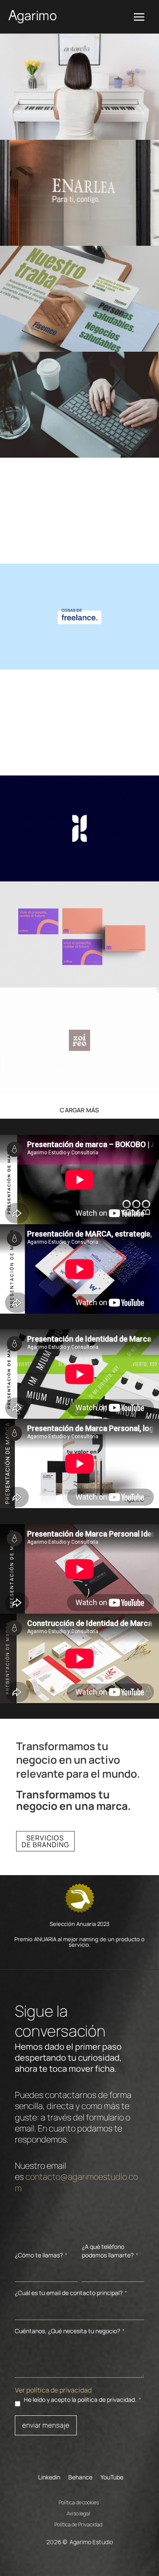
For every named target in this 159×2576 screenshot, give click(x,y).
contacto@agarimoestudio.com (76, 2182)
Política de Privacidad (78, 2523)
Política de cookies (79, 2501)
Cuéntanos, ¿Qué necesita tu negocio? (70, 2331)
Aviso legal (78, 2512)
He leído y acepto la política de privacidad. (82, 2400)
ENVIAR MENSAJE (46, 2425)
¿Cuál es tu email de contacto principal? (71, 2293)
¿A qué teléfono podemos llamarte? (110, 2251)
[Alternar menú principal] (139, 17)
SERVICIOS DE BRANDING (45, 1841)
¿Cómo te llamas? (41, 2255)
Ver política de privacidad (53, 2390)
